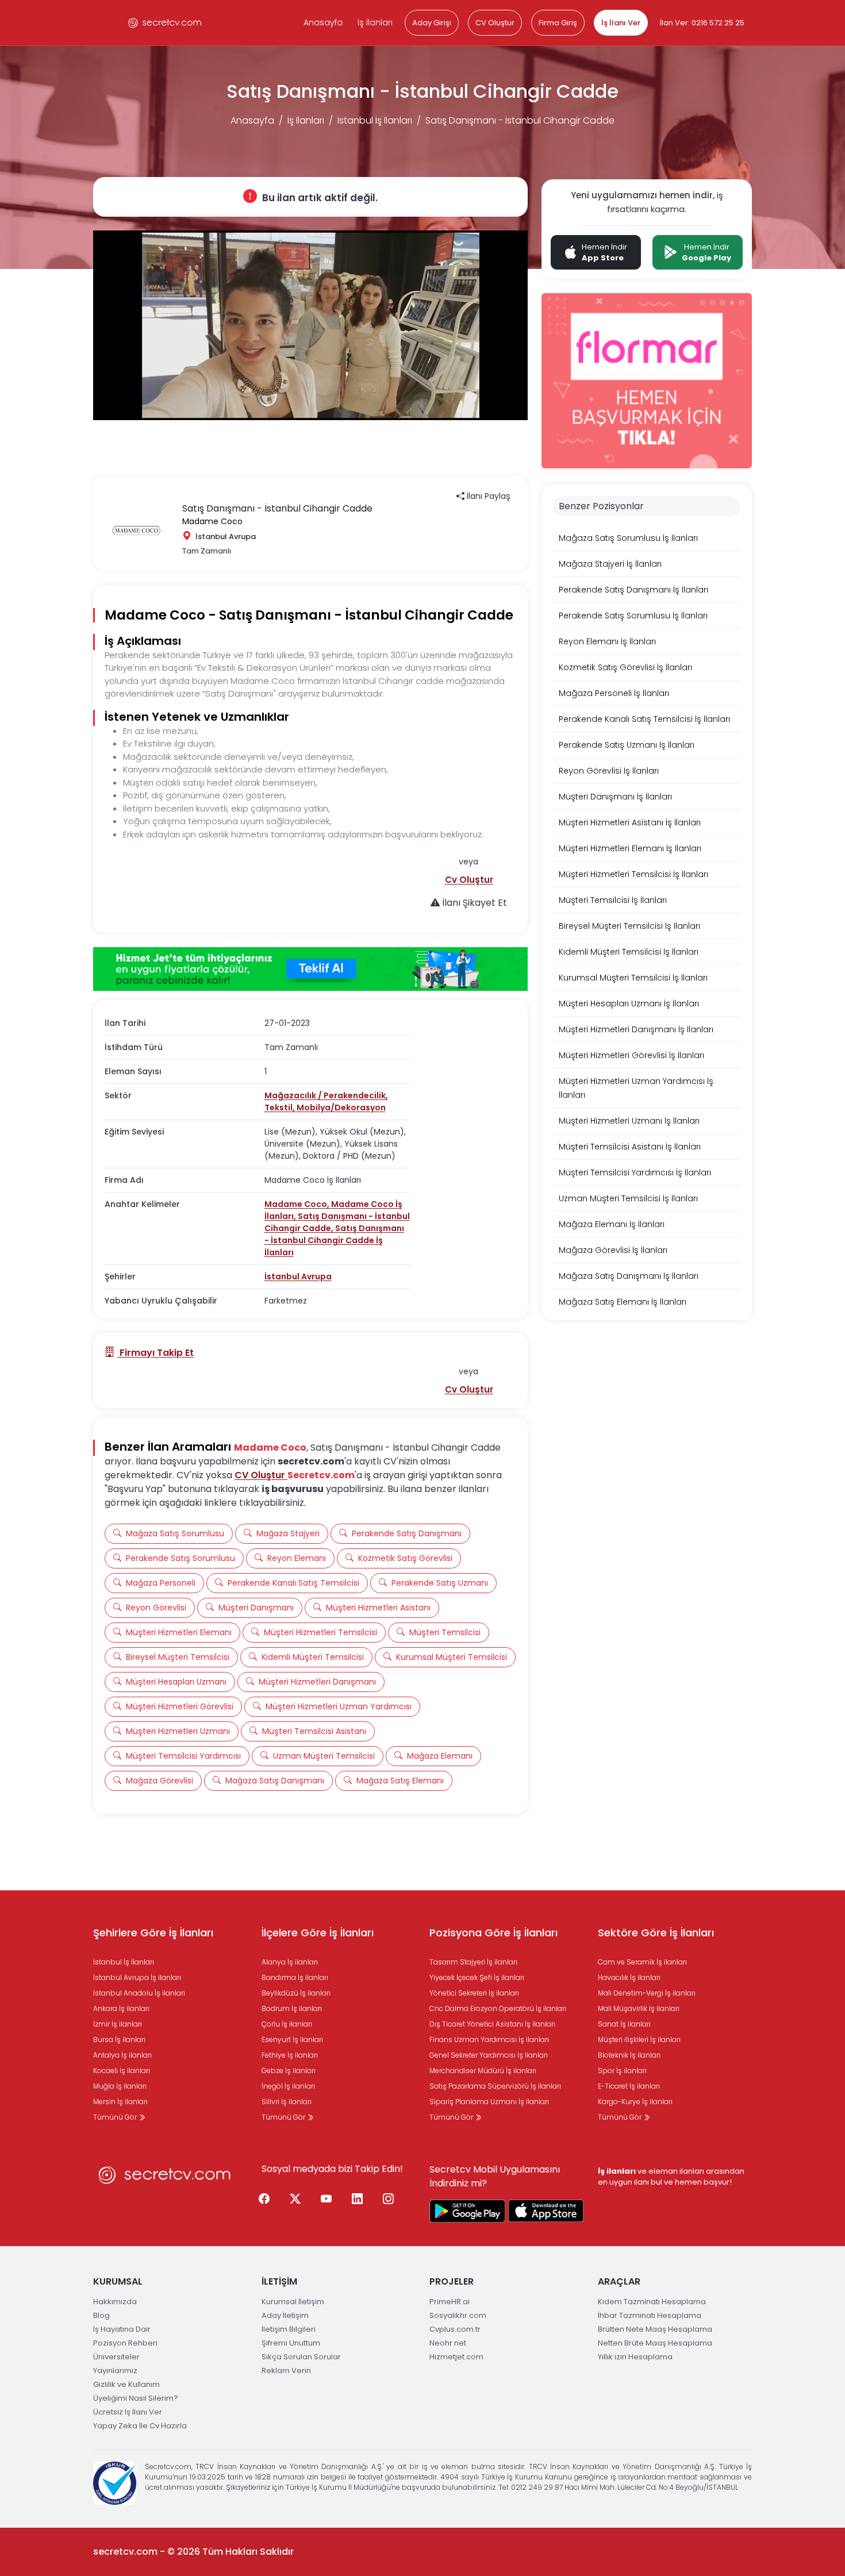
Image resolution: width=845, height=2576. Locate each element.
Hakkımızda (115, 2302)
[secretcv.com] (165, 23)
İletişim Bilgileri (289, 2329)
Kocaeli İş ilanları (122, 2071)
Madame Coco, (298, 1204)
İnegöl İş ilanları (288, 2086)
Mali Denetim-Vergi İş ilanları (647, 1993)
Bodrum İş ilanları (292, 2008)
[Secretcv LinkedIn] (358, 2200)
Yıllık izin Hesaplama (635, 2357)
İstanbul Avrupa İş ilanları (137, 1977)
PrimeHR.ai (450, 2302)
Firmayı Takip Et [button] (155, 1353)
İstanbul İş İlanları (375, 120)
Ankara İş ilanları (121, 2008)
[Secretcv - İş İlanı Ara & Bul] (467, 2211)
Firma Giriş (558, 23)
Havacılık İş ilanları (629, 1977)
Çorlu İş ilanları (287, 2024)
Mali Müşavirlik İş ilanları (639, 2008)
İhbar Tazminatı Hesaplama (650, 2315)
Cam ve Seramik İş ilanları (642, 1962)
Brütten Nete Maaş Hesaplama (655, 2329)
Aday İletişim (285, 2315)
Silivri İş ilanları (287, 2102)
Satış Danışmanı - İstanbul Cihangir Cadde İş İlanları (334, 1240)
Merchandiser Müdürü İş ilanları (483, 2071)
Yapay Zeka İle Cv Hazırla (140, 2426)
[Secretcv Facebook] (264, 2200)
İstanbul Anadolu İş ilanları (139, 1993)
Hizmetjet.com (456, 2357)
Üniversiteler (116, 2357)
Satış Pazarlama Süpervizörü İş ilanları (495, 2086)
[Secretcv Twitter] (295, 2200)
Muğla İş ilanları (120, 2086)
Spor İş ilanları (622, 2071)
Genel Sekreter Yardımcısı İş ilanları (489, 2055)
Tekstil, (281, 1108)
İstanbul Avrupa (298, 1277)
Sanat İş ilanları (624, 2024)
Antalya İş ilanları (122, 2055)
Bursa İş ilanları (119, 2039)
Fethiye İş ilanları (290, 2055)
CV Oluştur (495, 23)
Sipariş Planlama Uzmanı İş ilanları (489, 2102)
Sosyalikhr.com (458, 2315)
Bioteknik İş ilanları (629, 2055)
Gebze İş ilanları (289, 2071)
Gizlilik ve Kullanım (126, 2384)
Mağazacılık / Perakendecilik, (326, 1095)
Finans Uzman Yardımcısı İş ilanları (489, 2039)
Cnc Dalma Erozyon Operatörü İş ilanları (498, 2008)
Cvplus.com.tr (455, 2329)
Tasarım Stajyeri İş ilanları (473, 1962)
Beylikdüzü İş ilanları (296, 1993)
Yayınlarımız (115, 2371)
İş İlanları (375, 22)
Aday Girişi (432, 23)
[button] (469, 880)
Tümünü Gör (116, 2117)
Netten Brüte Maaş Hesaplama (655, 2343)
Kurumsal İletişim (293, 2302)
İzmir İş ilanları (118, 2024)
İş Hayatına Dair (122, 2329)
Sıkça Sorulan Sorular (301, 2357)
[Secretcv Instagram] (389, 2200)
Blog (101, 2315)
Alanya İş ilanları (290, 1962)
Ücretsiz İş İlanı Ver (128, 2412)
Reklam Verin (286, 2371)
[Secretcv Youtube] (327, 2200)
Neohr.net (448, 2343)
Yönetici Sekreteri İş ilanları (474, 1993)
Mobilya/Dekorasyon (341, 1108)
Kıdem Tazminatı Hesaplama (652, 2302)
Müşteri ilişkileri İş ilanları (639, 2039)
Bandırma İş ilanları (295, 1977)
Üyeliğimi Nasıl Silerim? (136, 2398)
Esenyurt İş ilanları (292, 2039)
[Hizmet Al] (310, 969)
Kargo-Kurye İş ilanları (635, 2102)
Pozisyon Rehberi (125, 2343)
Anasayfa (323, 22)
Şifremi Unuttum (291, 2343)
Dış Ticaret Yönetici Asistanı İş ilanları (492, 2024)
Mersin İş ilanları (120, 2102)
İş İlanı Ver (621, 23)
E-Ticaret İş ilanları (629, 2086)
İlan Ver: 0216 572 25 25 (702, 23)
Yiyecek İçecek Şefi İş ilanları (477, 1977)
